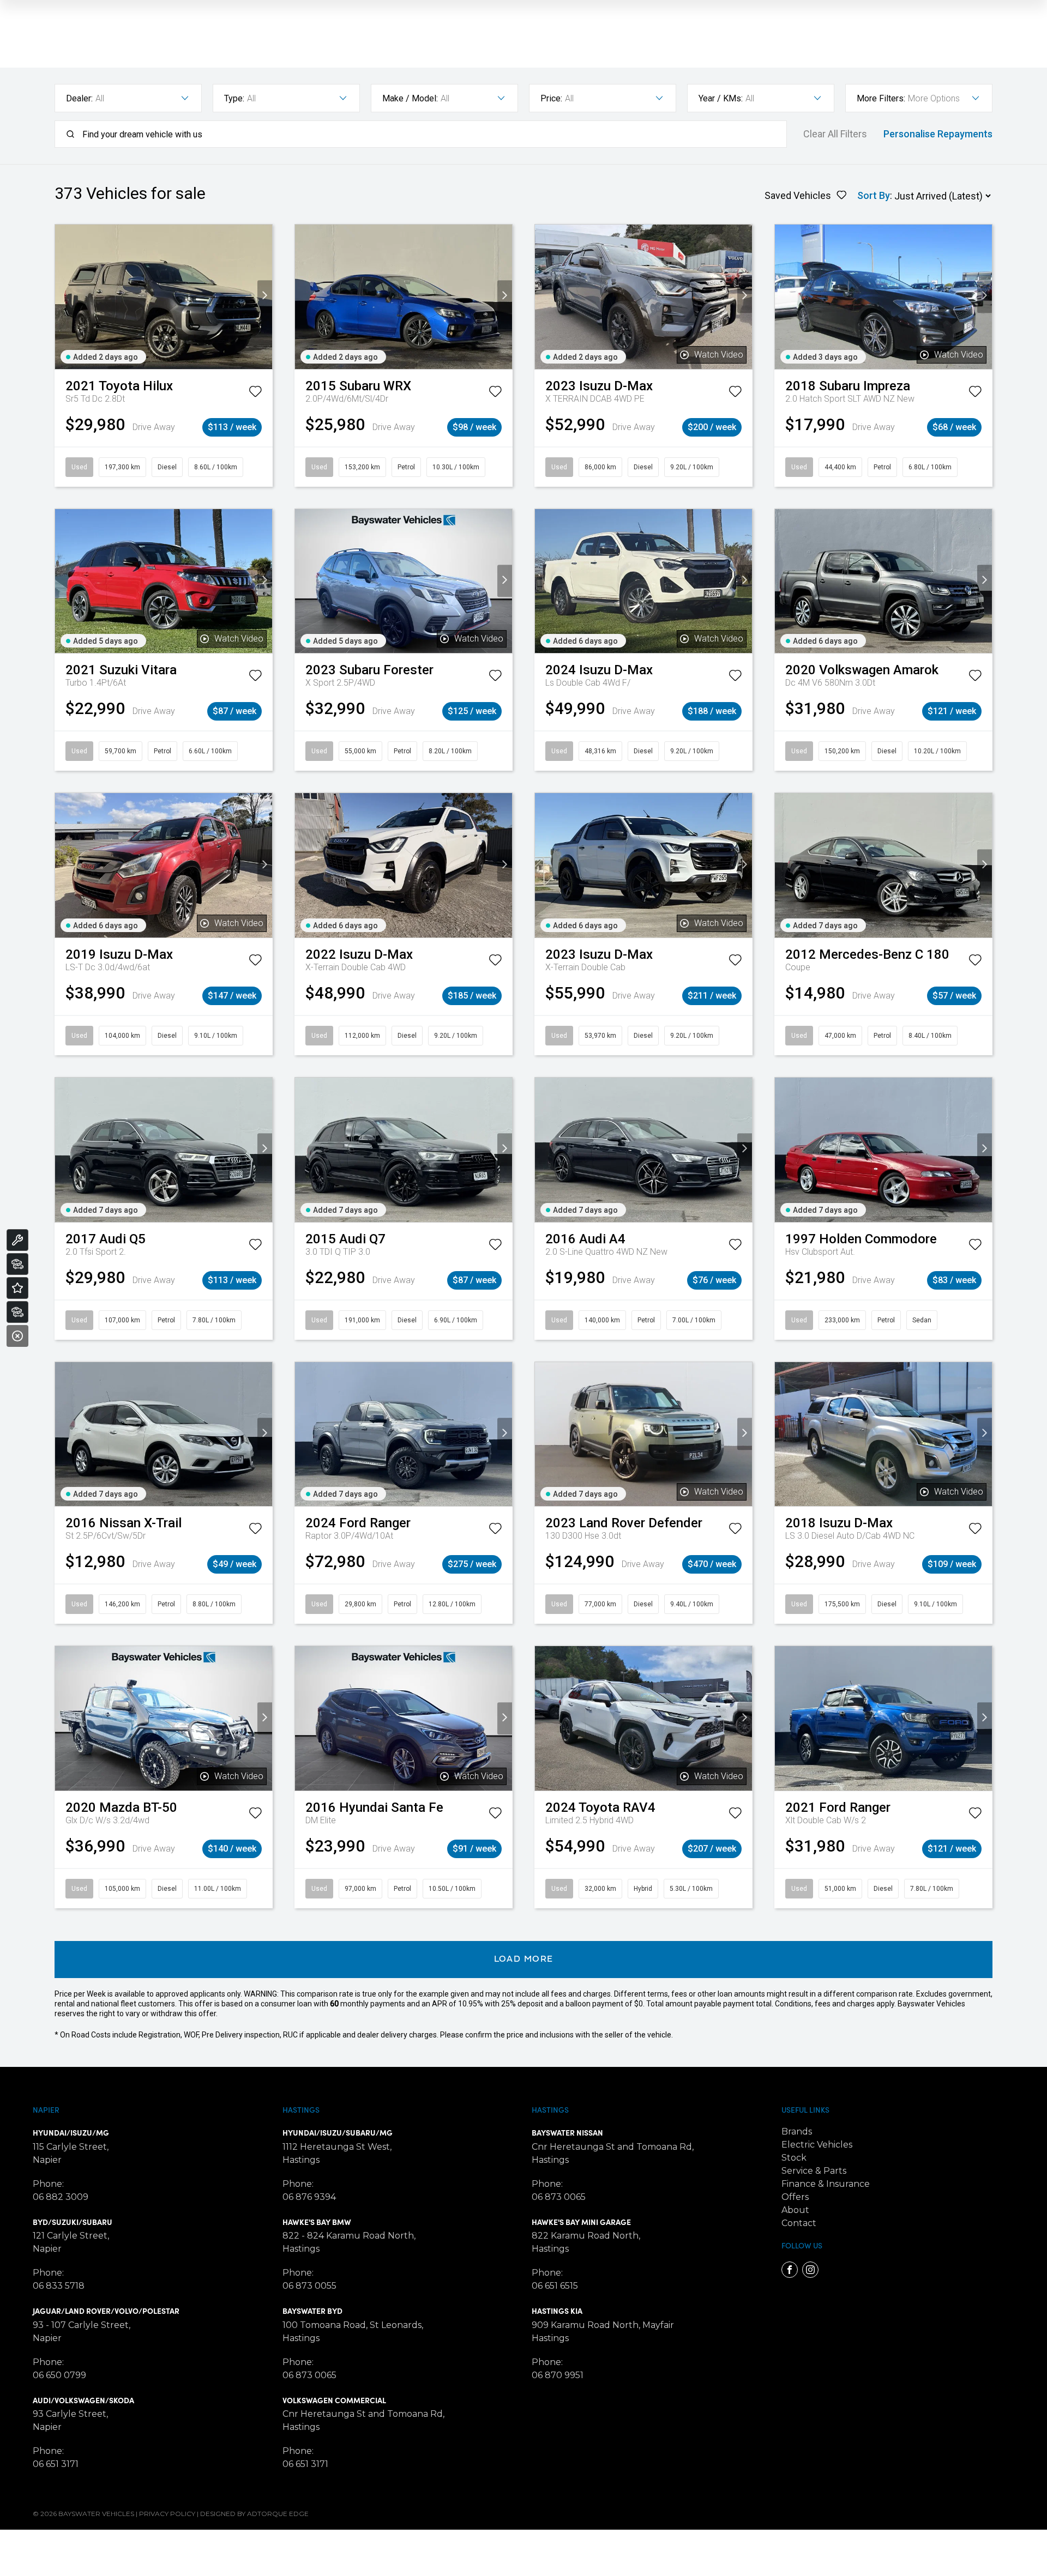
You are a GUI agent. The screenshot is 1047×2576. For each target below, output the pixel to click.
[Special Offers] (17, 1288)
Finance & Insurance (826, 2184)
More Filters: (881, 98)
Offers (795, 2197)
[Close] (17, 1336)
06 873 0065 (309, 2375)
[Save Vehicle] (255, 394)
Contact (799, 2223)
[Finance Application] (17, 1312)
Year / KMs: (721, 98)
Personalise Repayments (938, 134)
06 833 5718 (59, 2286)
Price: (551, 98)
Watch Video (719, 355)
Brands (797, 2131)
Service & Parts (814, 2171)
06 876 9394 (309, 2197)
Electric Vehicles (817, 2145)
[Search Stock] (17, 1264)
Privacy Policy (167, 2514)
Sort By (874, 195)
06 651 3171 (56, 2464)
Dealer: (79, 98)
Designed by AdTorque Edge (254, 2514)
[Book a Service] (17, 1240)
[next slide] (265, 297)
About (795, 2210)
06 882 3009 (61, 2197)
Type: (234, 98)
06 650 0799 (59, 2375)
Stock (794, 2158)
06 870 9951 (558, 2375)
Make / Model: (410, 98)
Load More (524, 1960)
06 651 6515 (555, 2286)
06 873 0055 (309, 2286)
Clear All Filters (835, 134)
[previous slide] (62, 297)
